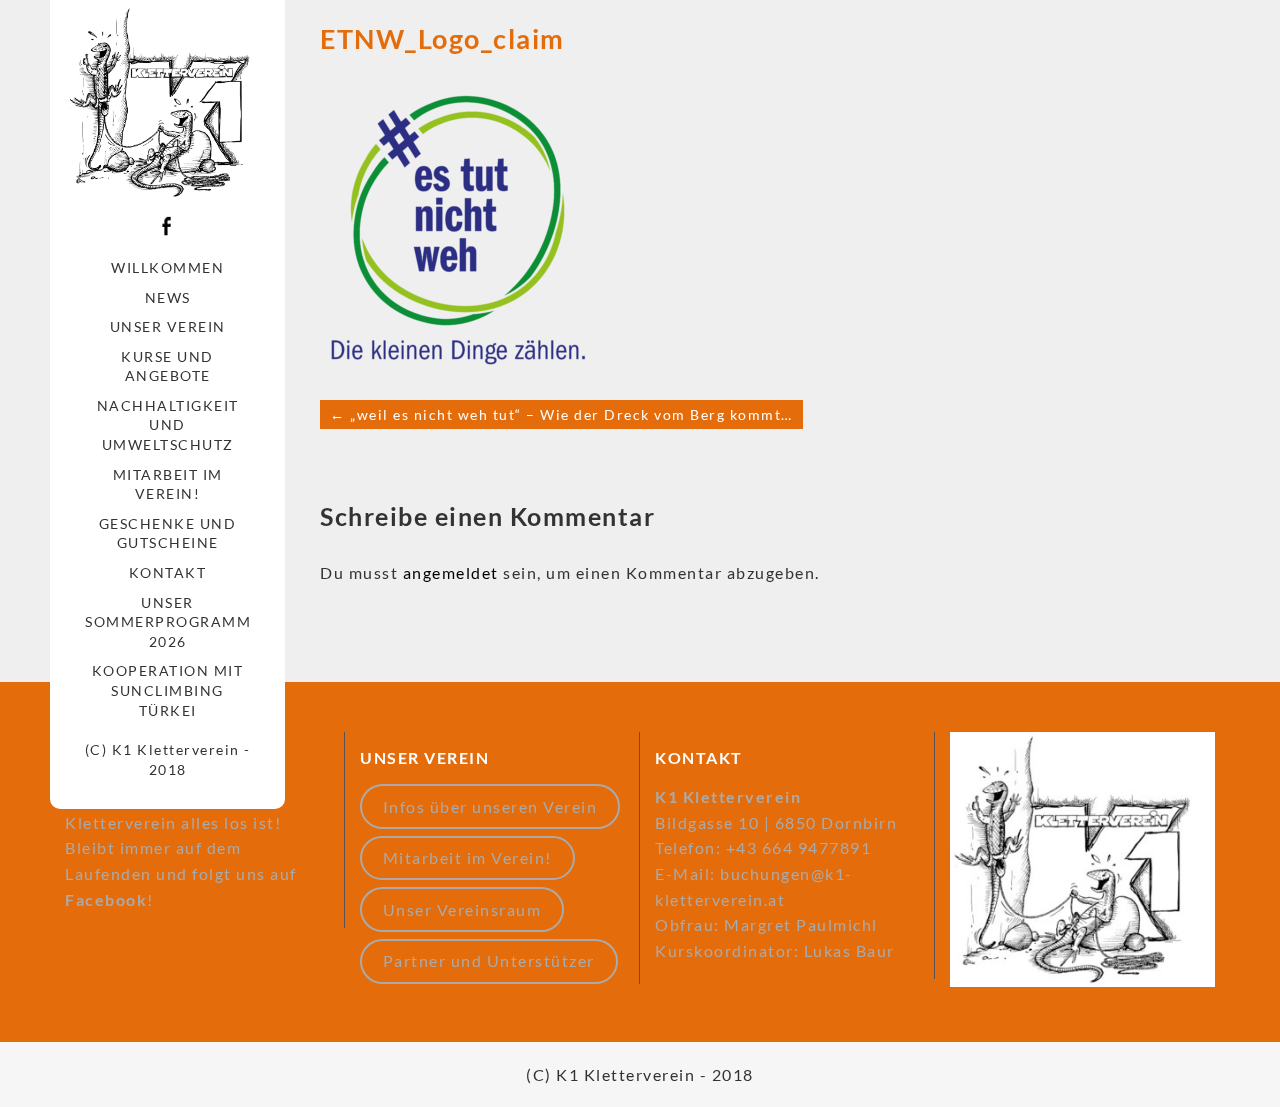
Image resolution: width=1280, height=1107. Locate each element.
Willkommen (167, 267)
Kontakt (168, 572)
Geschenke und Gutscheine (168, 533)
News (168, 297)
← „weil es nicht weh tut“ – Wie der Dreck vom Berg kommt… (561, 414)
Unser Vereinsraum (462, 909)
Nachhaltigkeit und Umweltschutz (168, 425)
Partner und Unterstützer (489, 960)
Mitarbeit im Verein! (168, 484)
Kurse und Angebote (167, 366)
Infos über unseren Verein (490, 806)
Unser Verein (168, 326)
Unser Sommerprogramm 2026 (168, 622)
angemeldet (451, 572)
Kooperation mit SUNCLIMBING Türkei (168, 690)
